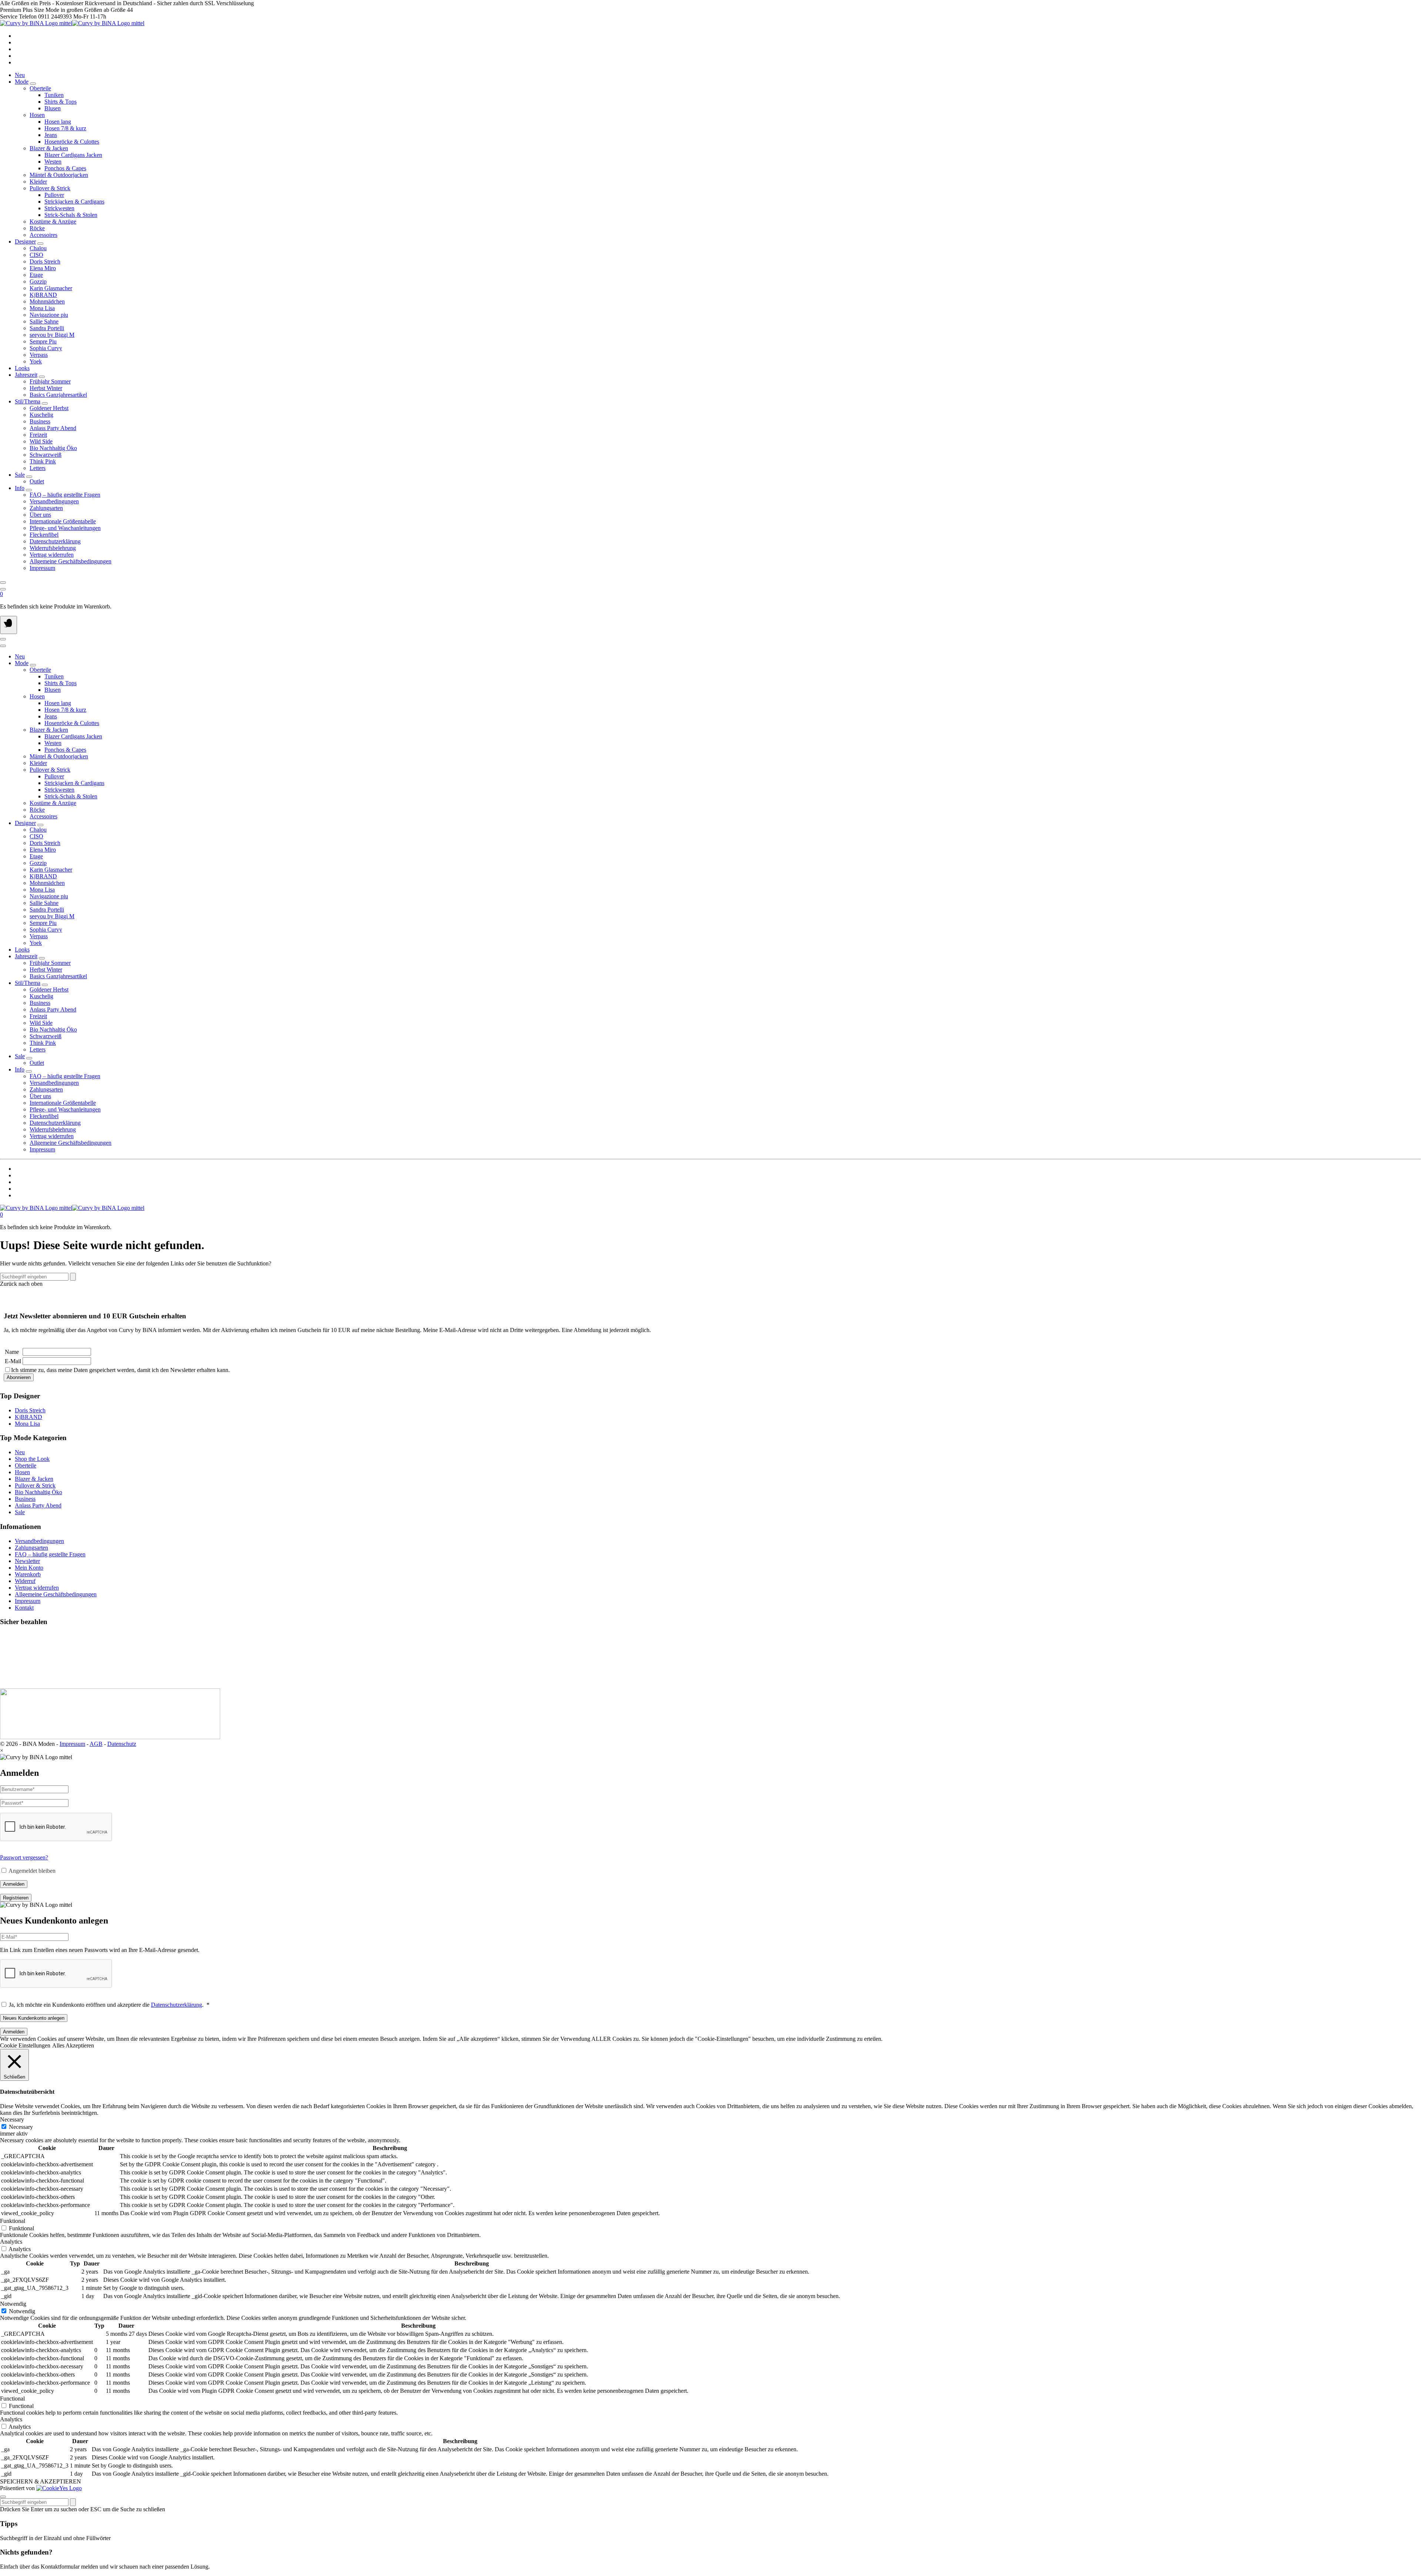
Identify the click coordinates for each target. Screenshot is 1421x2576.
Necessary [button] (12, 2119)
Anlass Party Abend (38, 1505)
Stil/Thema (28, 401)
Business (25, 1499)
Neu (20, 75)
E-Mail (13, 1361)
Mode (22, 82)
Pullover (54, 195)
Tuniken (54, 95)
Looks (22, 368)
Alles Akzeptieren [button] (73, 2045)
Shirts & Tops (61, 102)
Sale (20, 475)
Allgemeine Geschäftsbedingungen (56, 1594)
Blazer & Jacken (34, 1479)
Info (20, 488)
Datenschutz (122, 1744)
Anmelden (14, 1884)
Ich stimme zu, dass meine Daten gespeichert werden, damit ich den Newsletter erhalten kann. (120, 1370)
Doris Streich (30, 1410)
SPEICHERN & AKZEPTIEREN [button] (41, 2481)
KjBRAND (28, 1417)
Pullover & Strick (35, 1485)
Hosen (22, 1472)
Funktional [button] (13, 2221)
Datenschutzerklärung (177, 2005)
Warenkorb (28, 1574)
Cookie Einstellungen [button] (25, 2045)
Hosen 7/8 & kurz (65, 128)
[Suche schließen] (3, 2497)
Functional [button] (12, 2399)
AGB (96, 1744)
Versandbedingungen (39, 1541)
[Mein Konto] (3, 589)
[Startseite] (72, 23)
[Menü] (9, 625)
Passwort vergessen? (24, 1857)
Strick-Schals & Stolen (71, 215)
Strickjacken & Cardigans (74, 202)
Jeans (51, 135)
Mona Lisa (27, 1424)
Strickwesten (59, 208)
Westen (53, 162)
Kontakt (24, 1608)
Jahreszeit (26, 375)
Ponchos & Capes (65, 168)
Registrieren (16, 1898)
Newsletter (27, 1561)
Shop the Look (32, 1459)
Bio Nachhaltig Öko (38, 1492)
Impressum (28, 1601)
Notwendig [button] (13, 2304)
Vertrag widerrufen (37, 1588)
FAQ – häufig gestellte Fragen (50, 1554)
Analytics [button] (11, 2242)
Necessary (21, 2127)
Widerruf (25, 1581)
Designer (25, 241)
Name (12, 1352)
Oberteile (26, 1465)
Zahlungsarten (31, 1548)
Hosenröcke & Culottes (72, 142)
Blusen (53, 108)
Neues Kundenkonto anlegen (34, 2018)
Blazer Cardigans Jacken (73, 155)
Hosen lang (58, 122)
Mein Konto (29, 1568)
